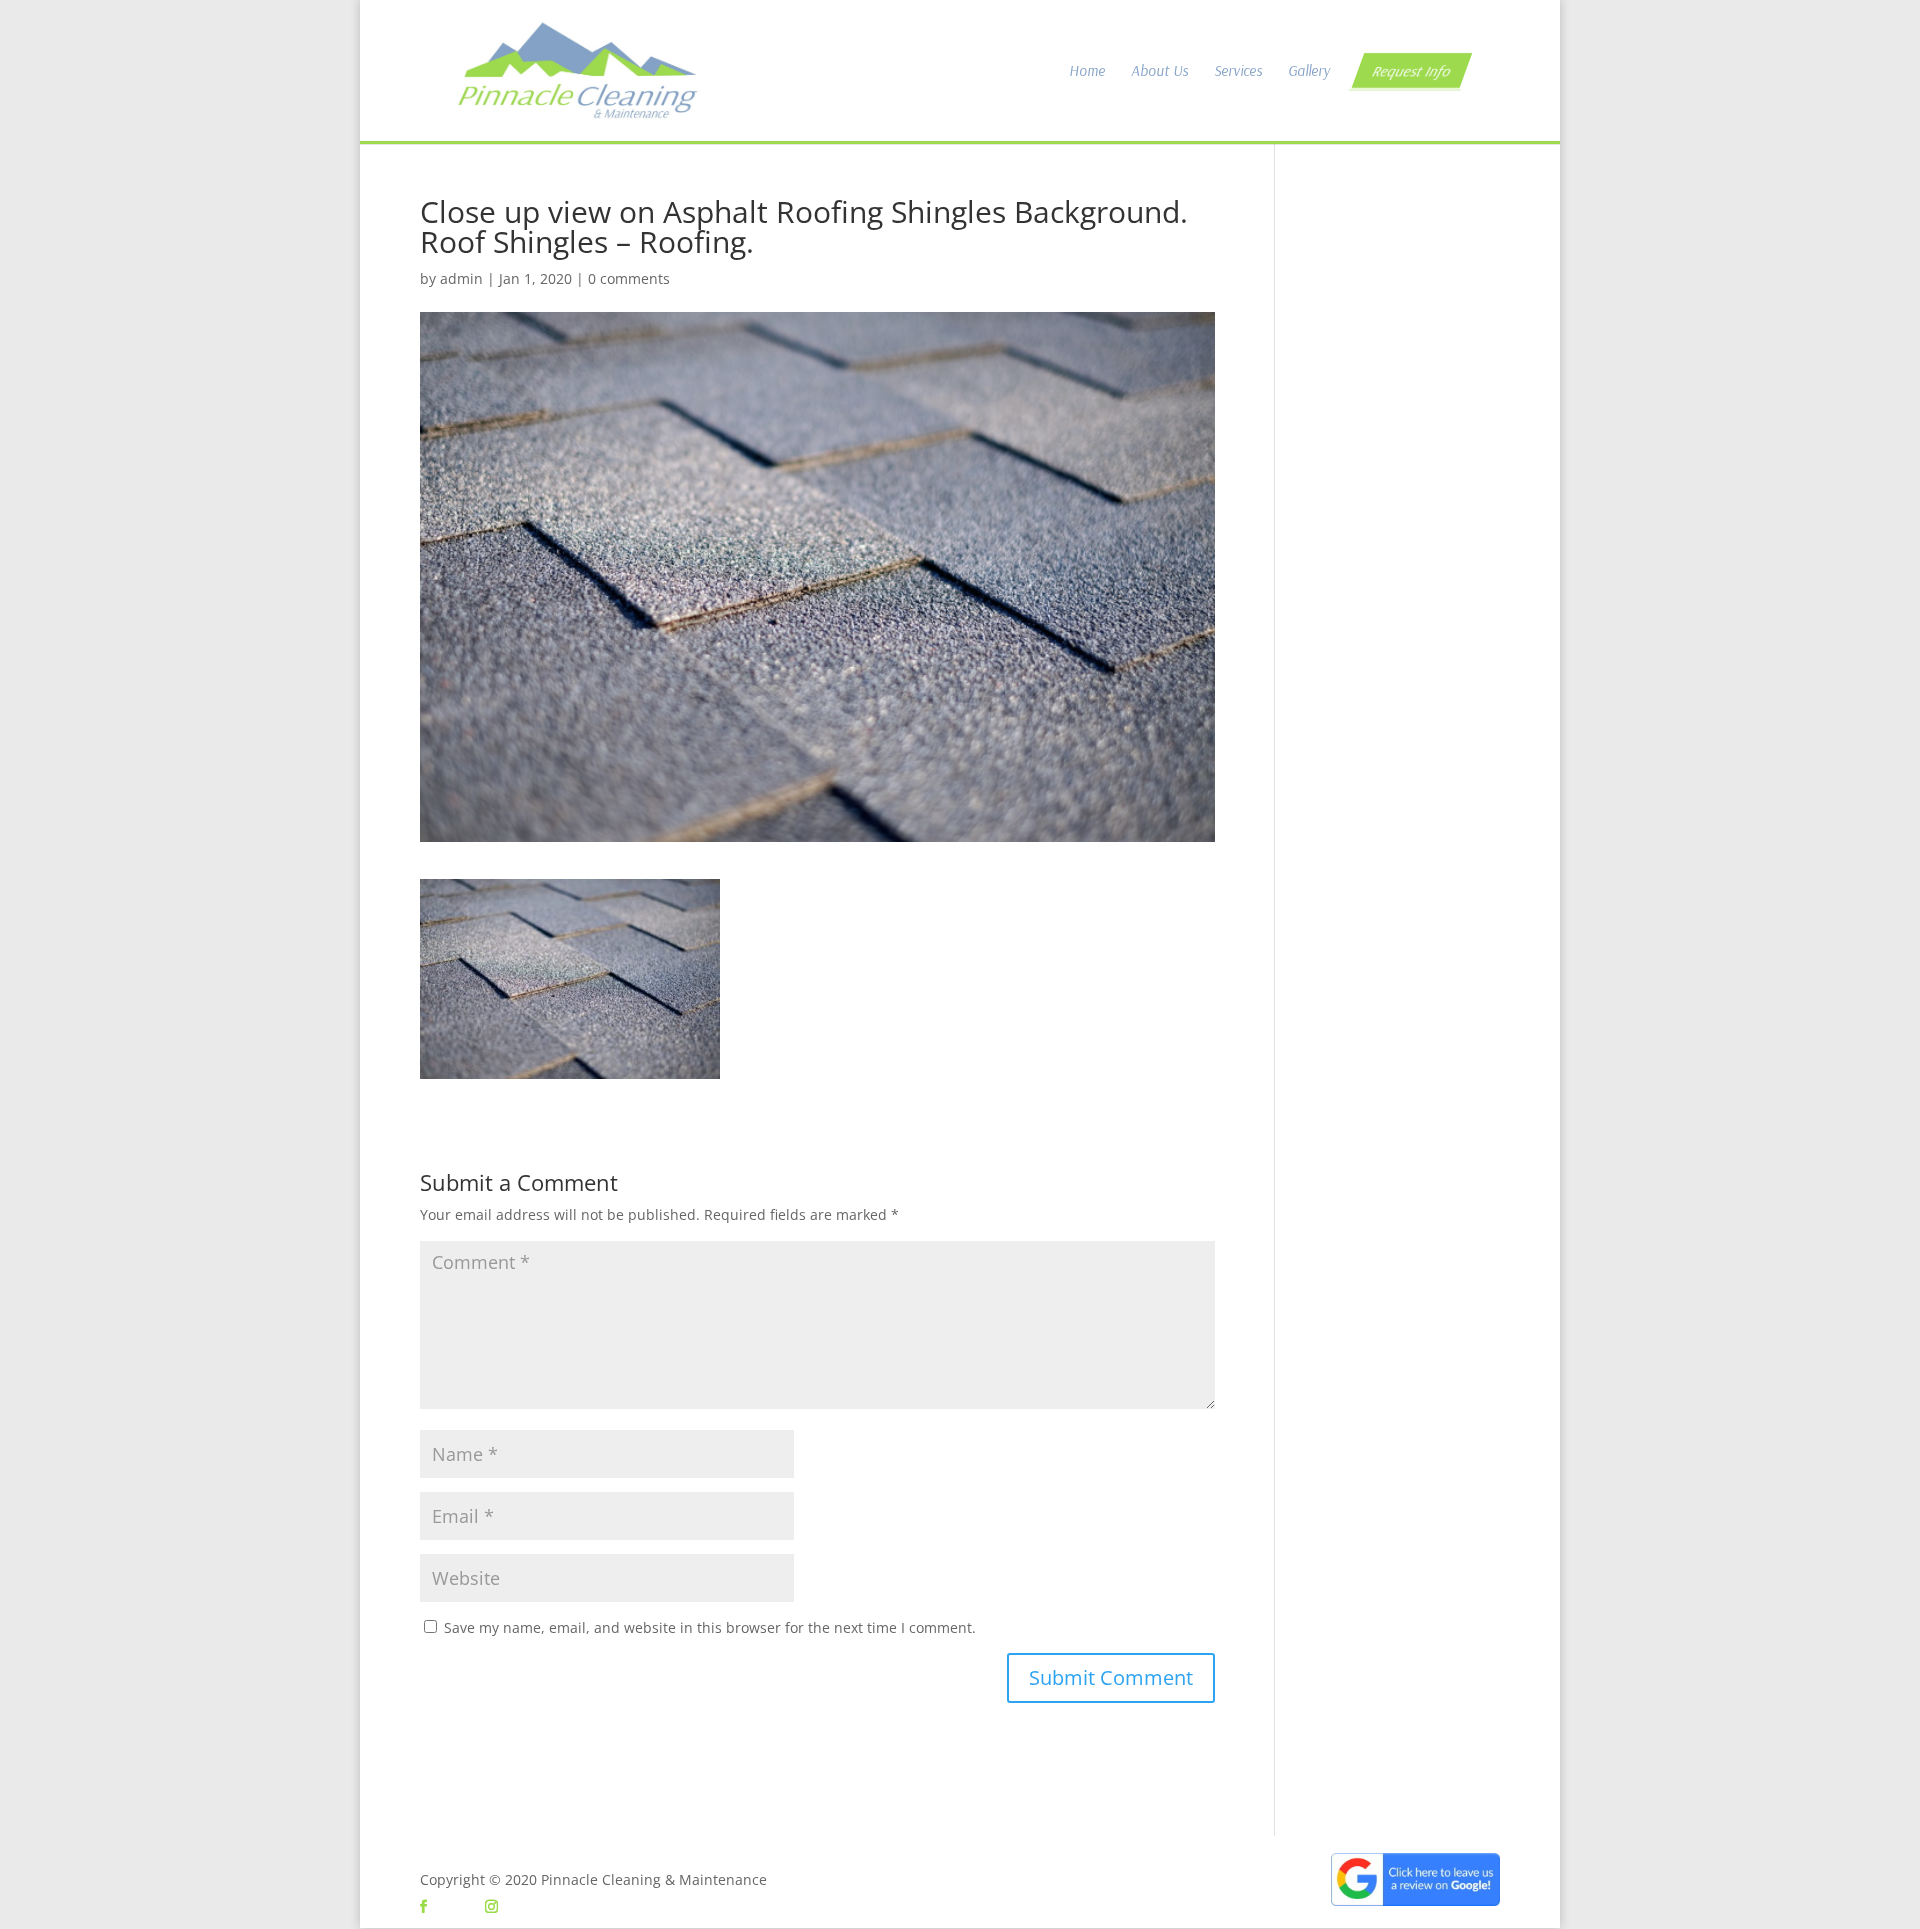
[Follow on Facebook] (423, 1907)
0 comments (629, 278)
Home (1087, 72)
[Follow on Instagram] (491, 1907)
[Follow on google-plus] (457, 1907)
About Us (1159, 72)
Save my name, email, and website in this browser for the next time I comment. (710, 1627)
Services (1238, 72)
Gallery (1309, 72)
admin (461, 278)
